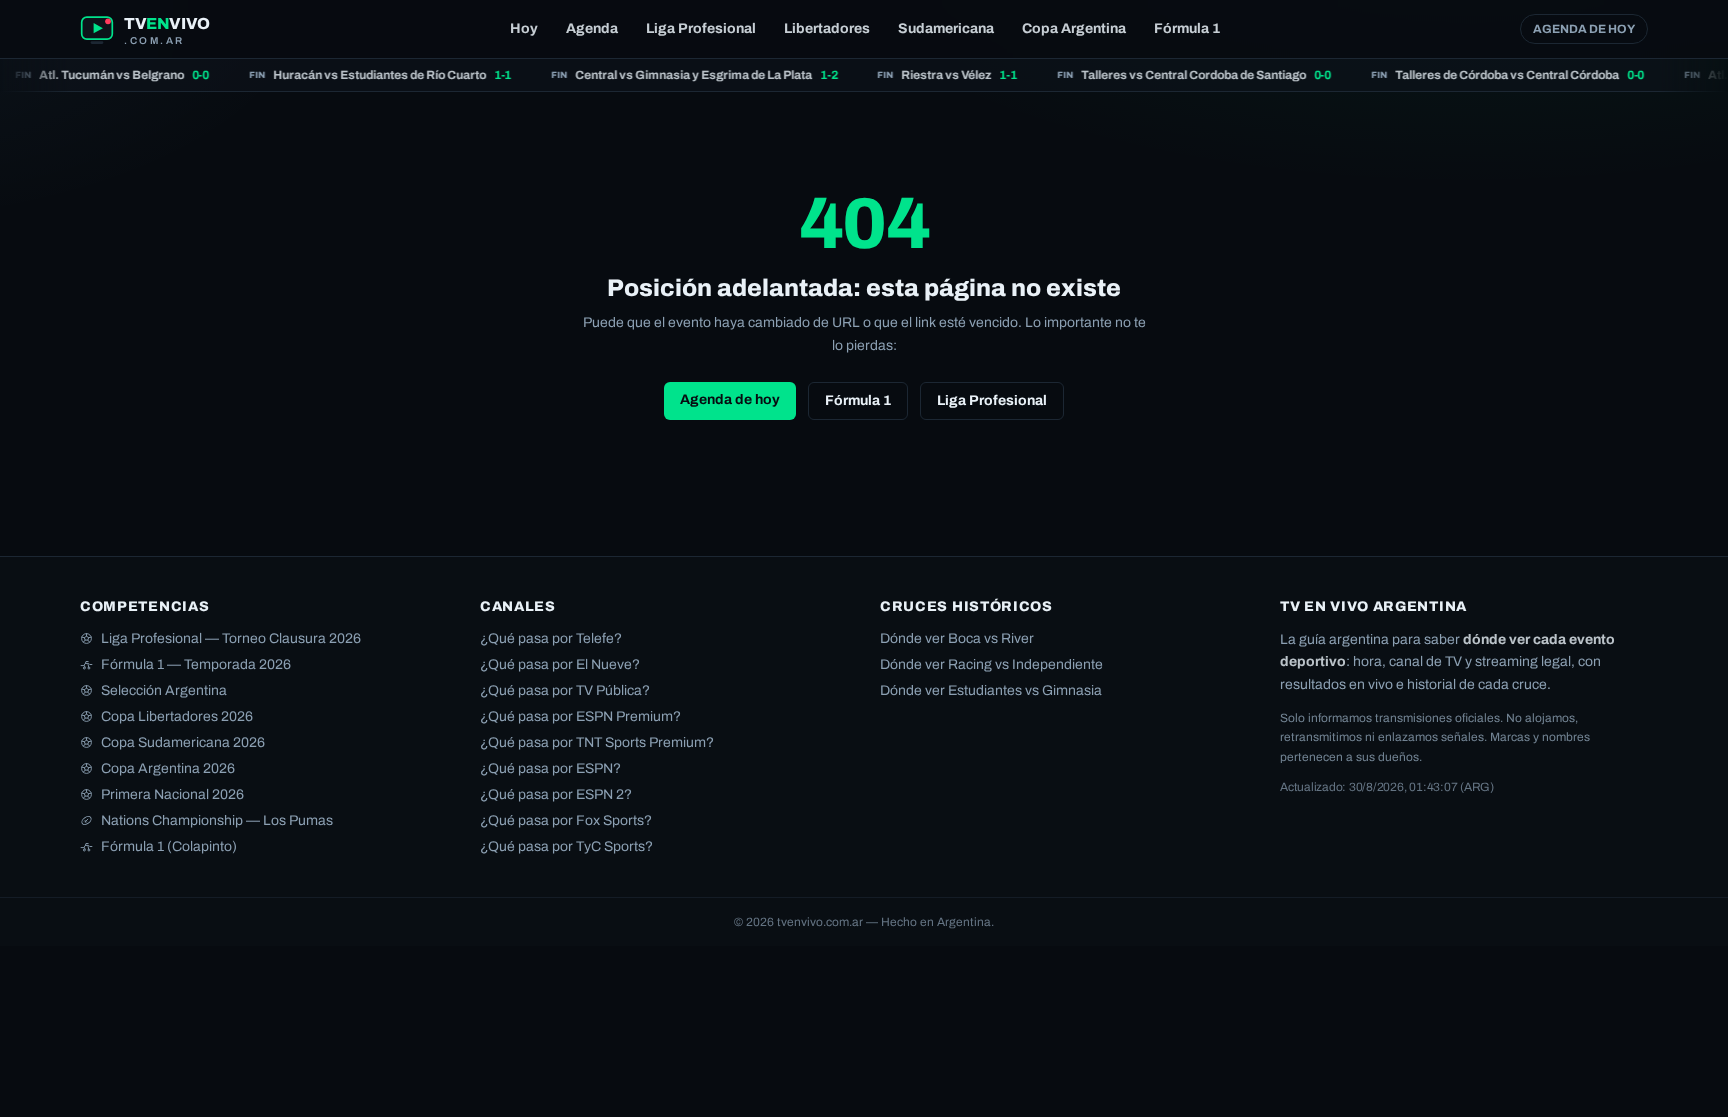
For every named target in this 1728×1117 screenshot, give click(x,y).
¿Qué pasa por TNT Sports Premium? (597, 742)
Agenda (592, 28)
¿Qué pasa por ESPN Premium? (580, 716)
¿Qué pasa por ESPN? (550, 768)
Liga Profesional (701, 28)
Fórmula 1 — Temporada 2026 (196, 664)
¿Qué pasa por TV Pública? (565, 690)
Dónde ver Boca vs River (957, 638)
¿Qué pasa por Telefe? (551, 638)
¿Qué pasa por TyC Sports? (566, 846)
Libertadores (827, 28)
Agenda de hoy (1584, 29)
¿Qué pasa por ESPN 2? (556, 794)
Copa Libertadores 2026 (177, 716)
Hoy (524, 28)
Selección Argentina (164, 690)
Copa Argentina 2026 (168, 768)
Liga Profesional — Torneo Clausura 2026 (231, 638)
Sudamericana (946, 28)
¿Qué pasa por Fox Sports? (566, 820)
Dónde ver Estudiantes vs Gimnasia (991, 690)
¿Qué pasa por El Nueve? (560, 664)
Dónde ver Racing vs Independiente (991, 664)
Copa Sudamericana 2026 (183, 742)
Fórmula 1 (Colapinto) (169, 846)
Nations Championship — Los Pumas (217, 820)
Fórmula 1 (1187, 28)
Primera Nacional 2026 (172, 794)
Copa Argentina (1074, 28)
